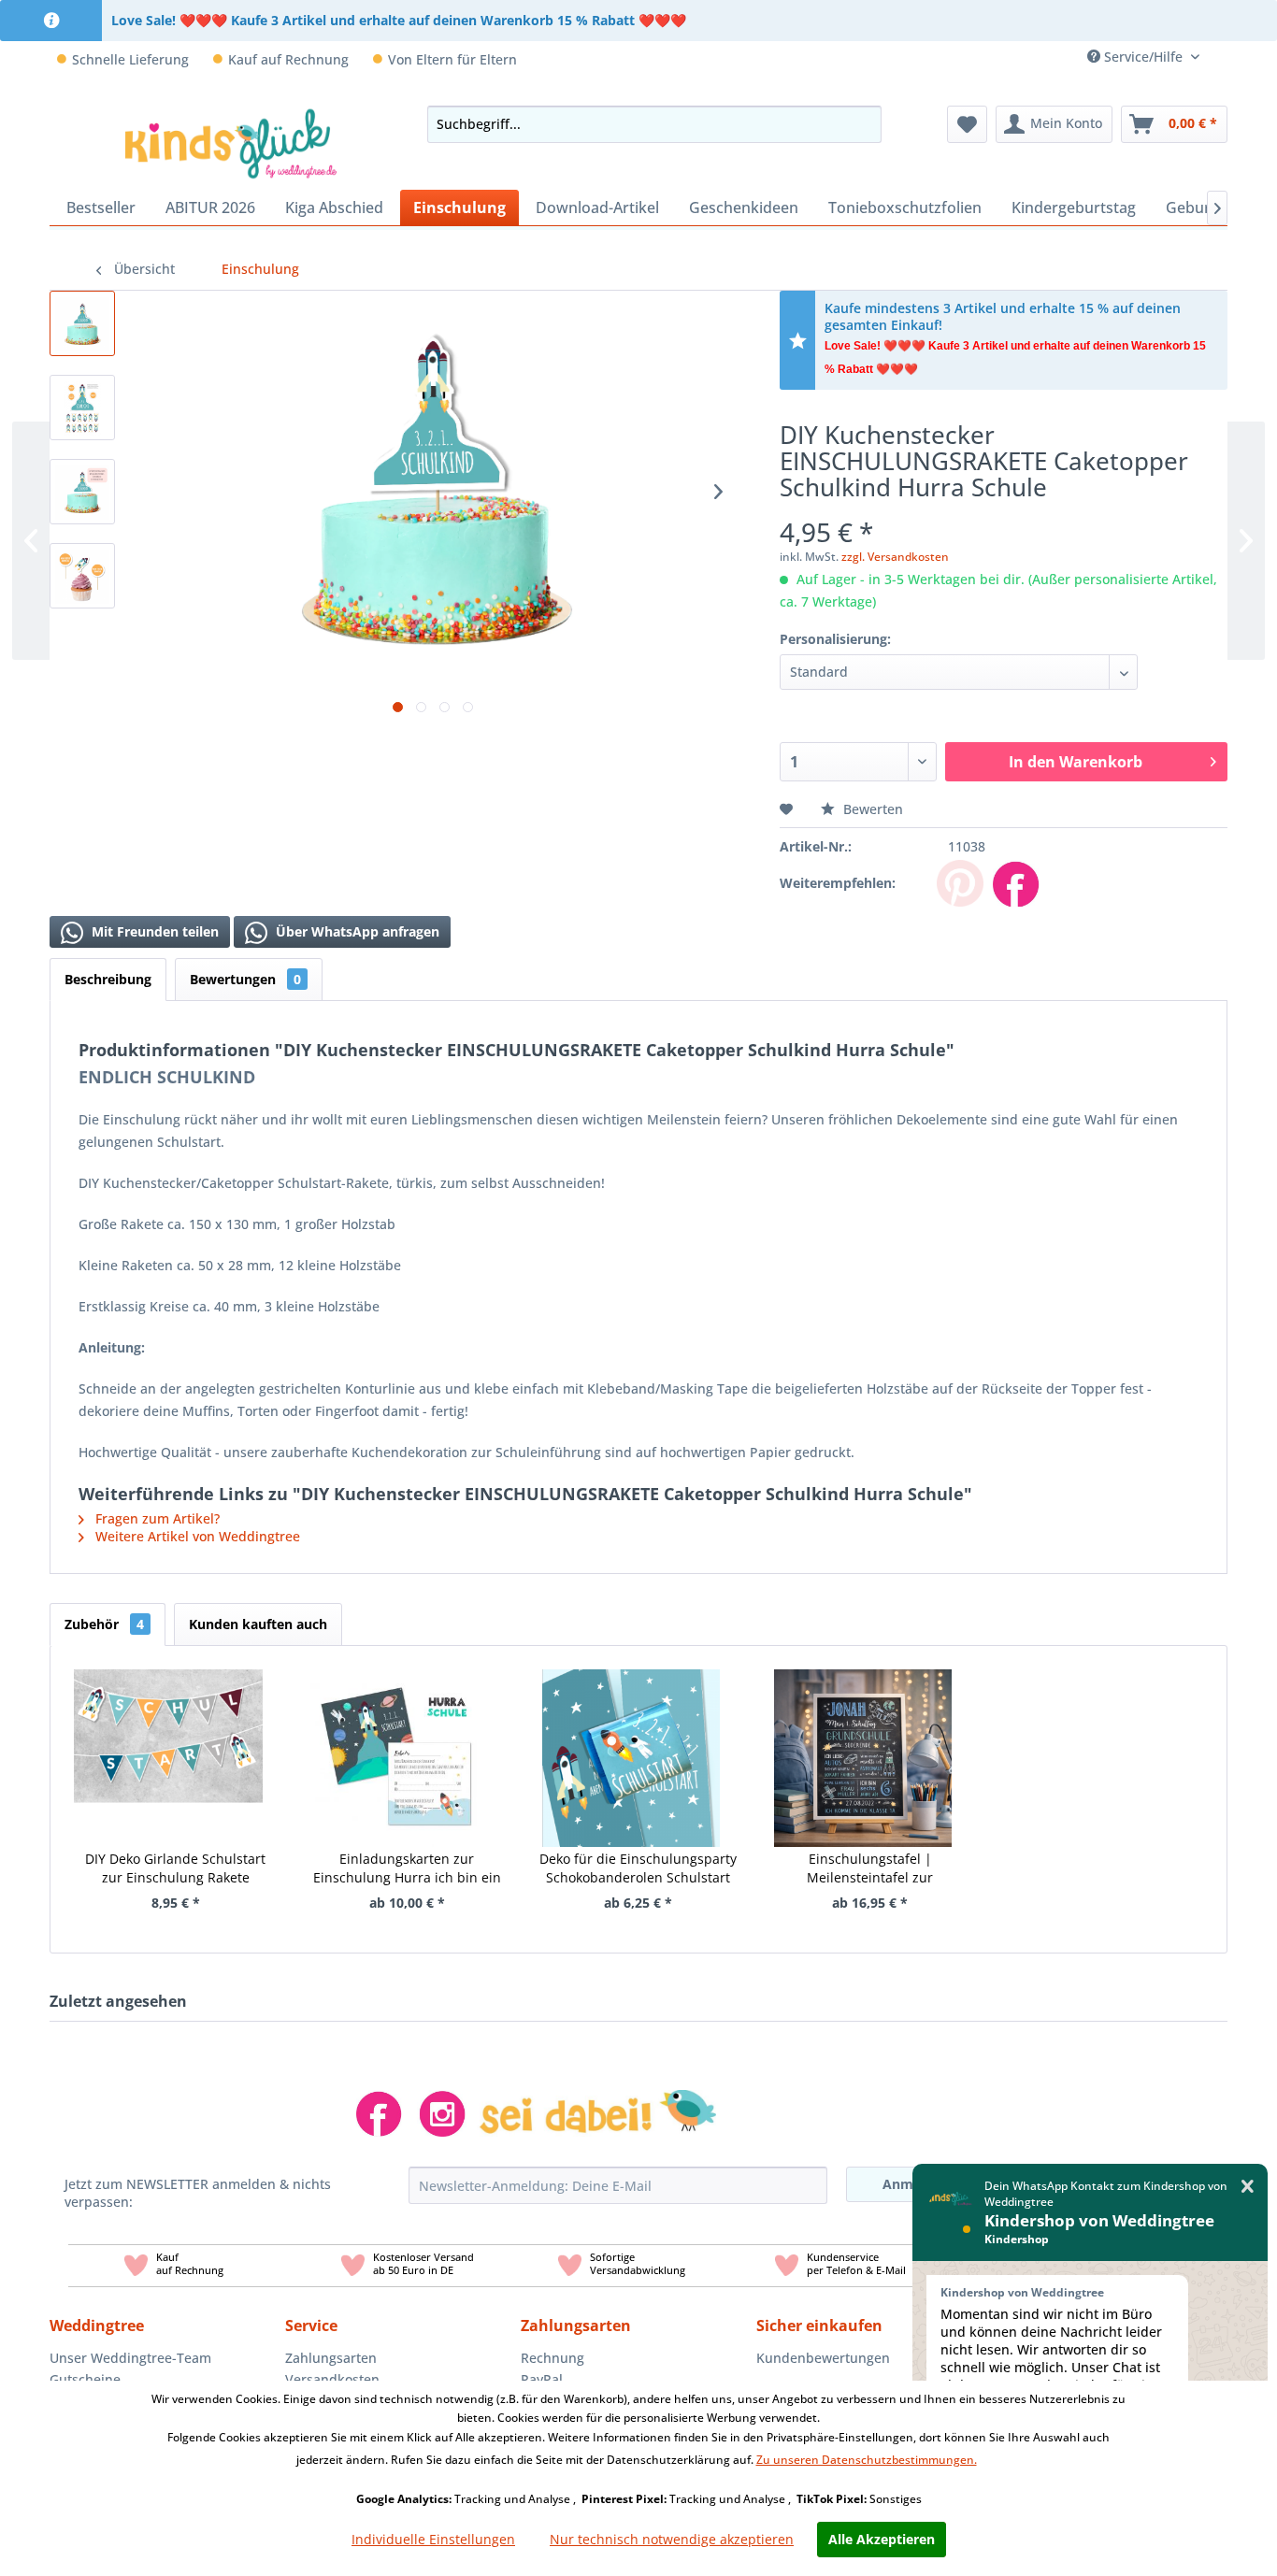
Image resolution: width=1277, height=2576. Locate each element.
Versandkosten (332, 2379)
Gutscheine (85, 2379)
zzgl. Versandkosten (895, 557)
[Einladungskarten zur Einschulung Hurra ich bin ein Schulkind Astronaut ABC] (400, 1735)
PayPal (542, 2379)
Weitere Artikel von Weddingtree (196, 1536)
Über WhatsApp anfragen (356, 931)
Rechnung (552, 2358)
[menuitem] (1220, 57)
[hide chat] (1248, 2187)
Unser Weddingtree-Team (130, 2358)
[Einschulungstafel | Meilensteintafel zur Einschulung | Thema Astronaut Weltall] (863, 1735)
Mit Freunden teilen (153, 931)
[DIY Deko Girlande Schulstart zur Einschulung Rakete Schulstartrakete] (168, 1735)
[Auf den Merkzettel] (789, 809)
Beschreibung (108, 979)
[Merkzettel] (967, 124)
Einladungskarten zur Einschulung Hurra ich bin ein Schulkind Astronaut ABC (407, 1868)
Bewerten (871, 809)
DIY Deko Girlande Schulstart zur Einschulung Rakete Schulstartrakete (175, 1868)
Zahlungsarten (331, 2358)
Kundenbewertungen (823, 2358)
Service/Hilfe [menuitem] (1143, 57)
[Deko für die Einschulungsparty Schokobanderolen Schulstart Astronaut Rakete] (631, 1735)
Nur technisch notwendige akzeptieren (672, 2539)
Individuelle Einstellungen (433, 2539)
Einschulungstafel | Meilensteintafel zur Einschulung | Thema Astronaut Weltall (870, 1868)
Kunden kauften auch (258, 1624)
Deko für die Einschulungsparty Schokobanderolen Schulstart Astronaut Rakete (638, 1868)
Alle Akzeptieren (882, 2539)
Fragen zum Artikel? (156, 1518)
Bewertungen (245, 979)
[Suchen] (862, 124)
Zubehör (104, 1624)
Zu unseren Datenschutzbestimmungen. (867, 2460)
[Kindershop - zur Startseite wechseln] (231, 143)
